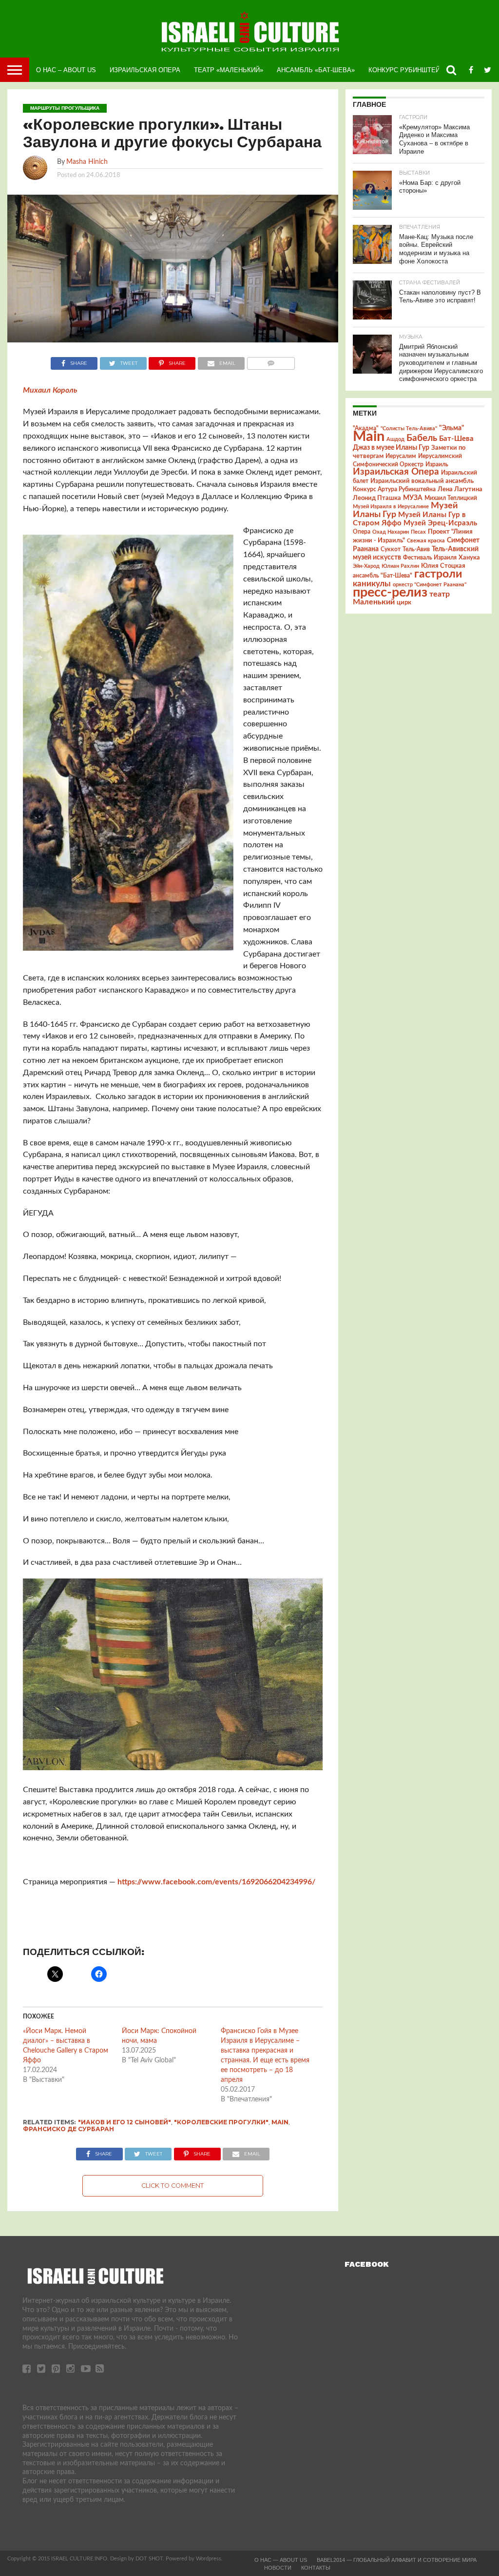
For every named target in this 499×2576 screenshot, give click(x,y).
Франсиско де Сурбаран (68, 2129)
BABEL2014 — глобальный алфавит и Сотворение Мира (397, 2560)
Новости (278, 2568)
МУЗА (413, 498)
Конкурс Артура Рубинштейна (394, 489)
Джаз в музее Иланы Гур (391, 448)
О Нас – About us (66, 70)
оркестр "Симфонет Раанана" (430, 585)
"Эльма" (452, 428)
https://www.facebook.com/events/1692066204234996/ (216, 1882)
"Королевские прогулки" (221, 2122)
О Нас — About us (281, 2560)
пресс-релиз (390, 592)
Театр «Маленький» (229, 70)
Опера (362, 532)
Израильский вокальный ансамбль (422, 481)
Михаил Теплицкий (451, 498)
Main (280, 2122)
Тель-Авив (416, 549)
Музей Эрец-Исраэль (440, 523)
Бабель (422, 438)
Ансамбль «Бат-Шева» (316, 70)
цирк (404, 602)
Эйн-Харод (366, 566)
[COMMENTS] (271, 361)
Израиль (437, 464)
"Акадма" (366, 428)
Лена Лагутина (460, 489)
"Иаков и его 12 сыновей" (125, 2122)
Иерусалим (401, 456)
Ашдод (395, 439)
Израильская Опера (145, 70)
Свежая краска (426, 541)
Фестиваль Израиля (430, 558)
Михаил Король (50, 390)
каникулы (372, 584)
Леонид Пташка (377, 498)
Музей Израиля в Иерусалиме (391, 507)
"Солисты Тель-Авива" (409, 429)
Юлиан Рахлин (400, 566)
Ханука (469, 558)
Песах (418, 532)
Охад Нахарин (391, 532)
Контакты (316, 2568)
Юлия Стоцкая (443, 566)
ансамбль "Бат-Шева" (383, 576)
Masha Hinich (87, 162)
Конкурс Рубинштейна (409, 70)
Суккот (391, 549)
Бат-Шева (456, 439)
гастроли (438, 574)
